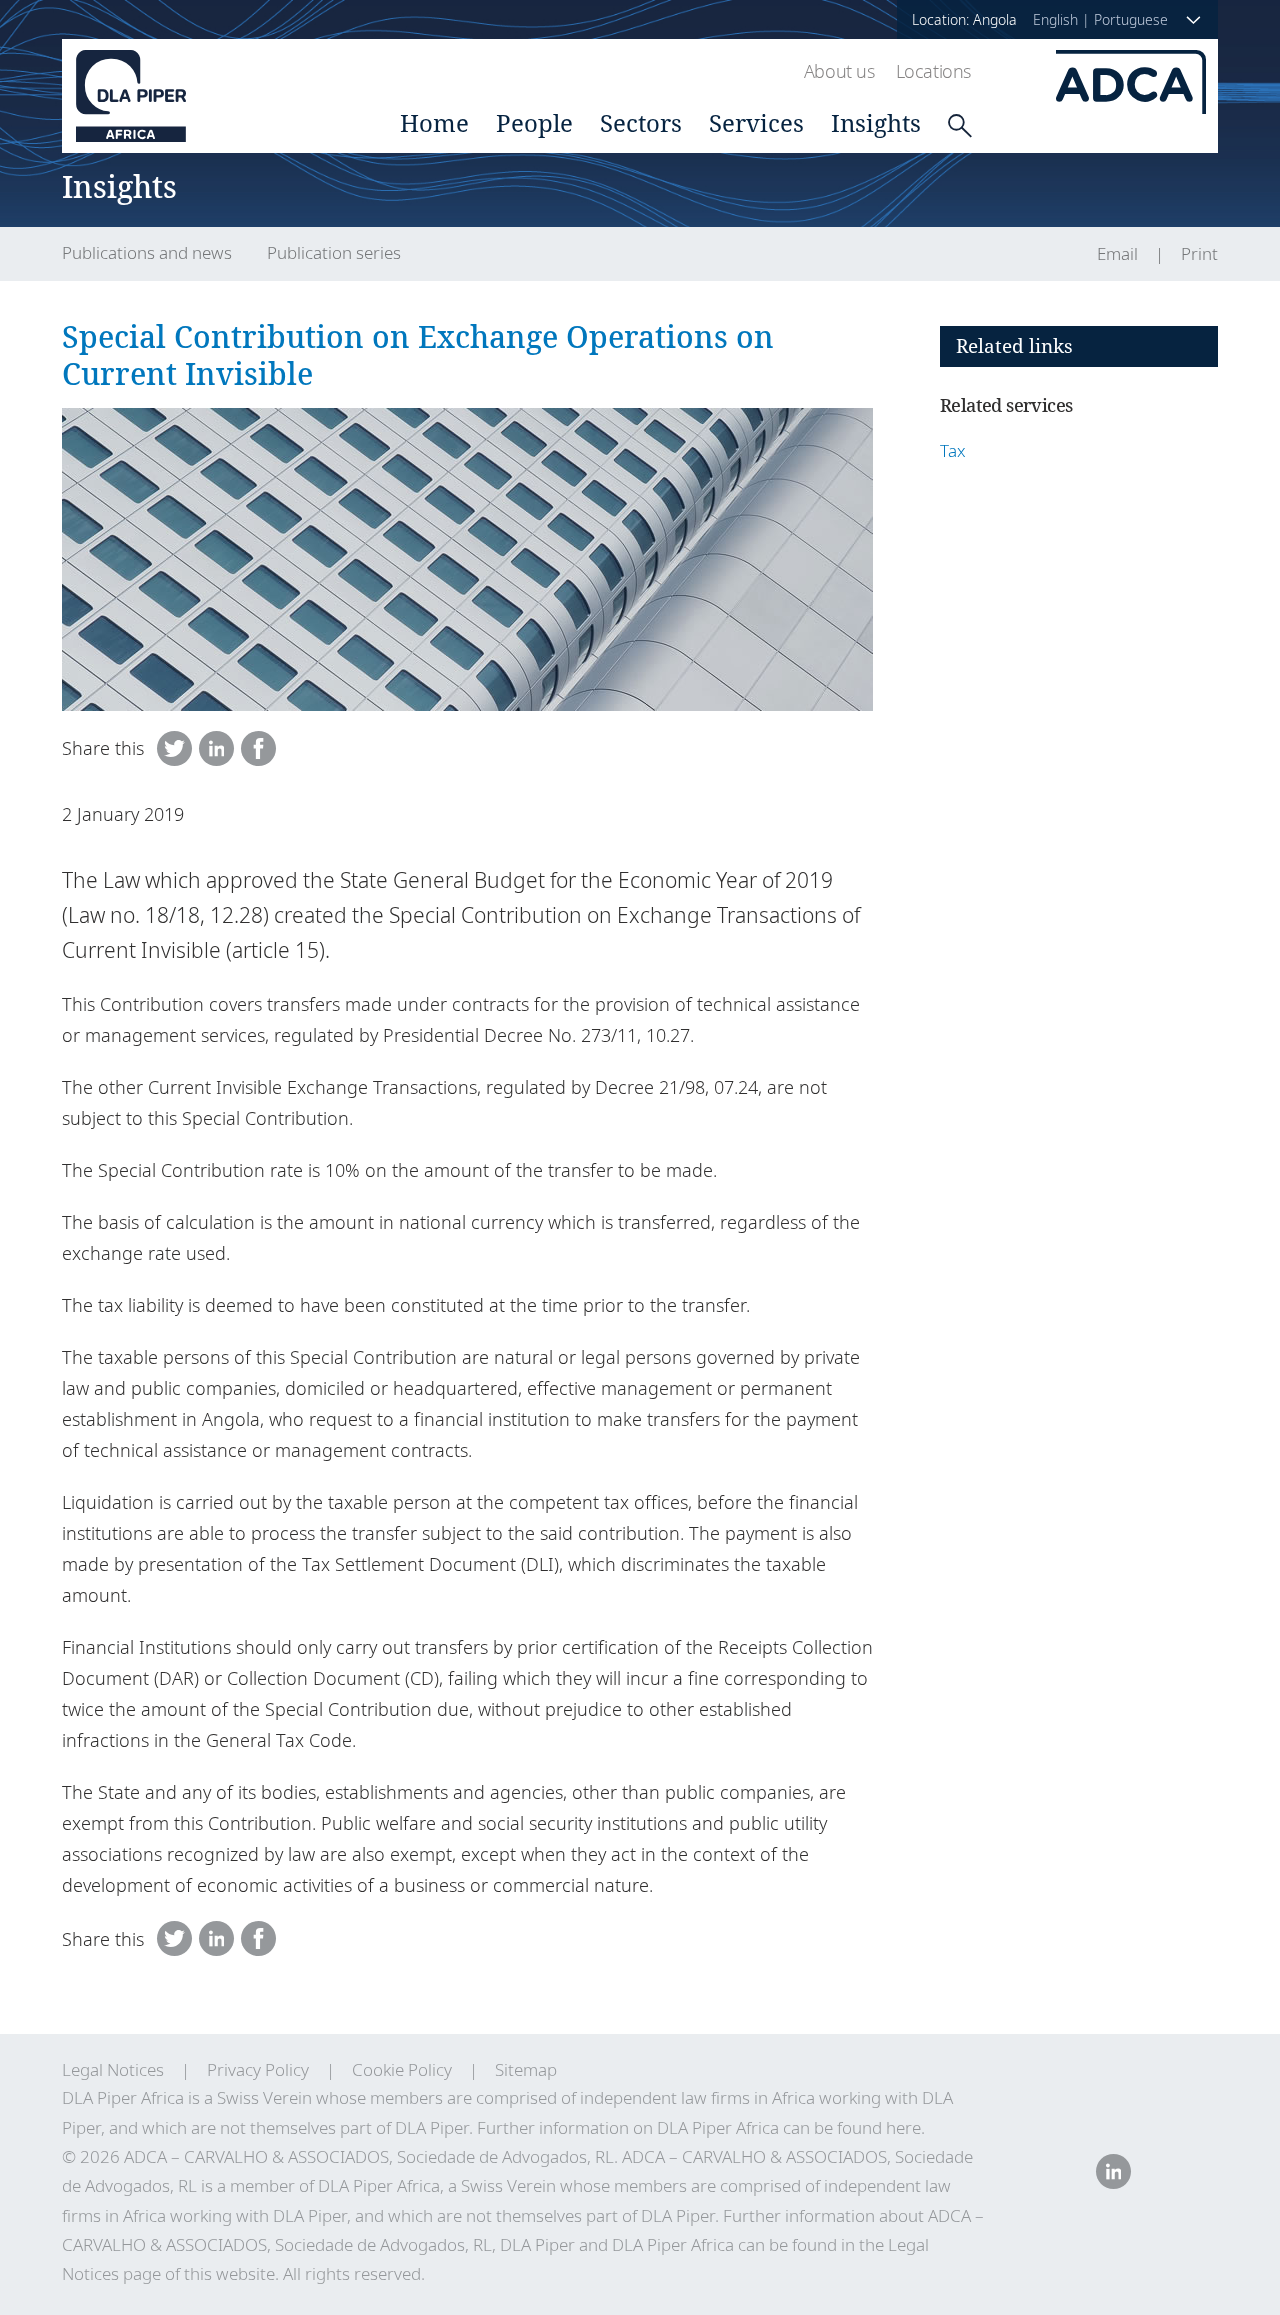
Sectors (641, 122)
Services (756, 122)
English (1055, 19)
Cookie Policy (402, 2069)
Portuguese (1131, 19)
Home (434, 122)
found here (879, 2127)
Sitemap (526, 2069)
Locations (933, 71)
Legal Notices (113, 2069)
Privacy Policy (258, 2069)
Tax (953, 450)
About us (839, 71)
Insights (876, 122)
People (534, 122)
